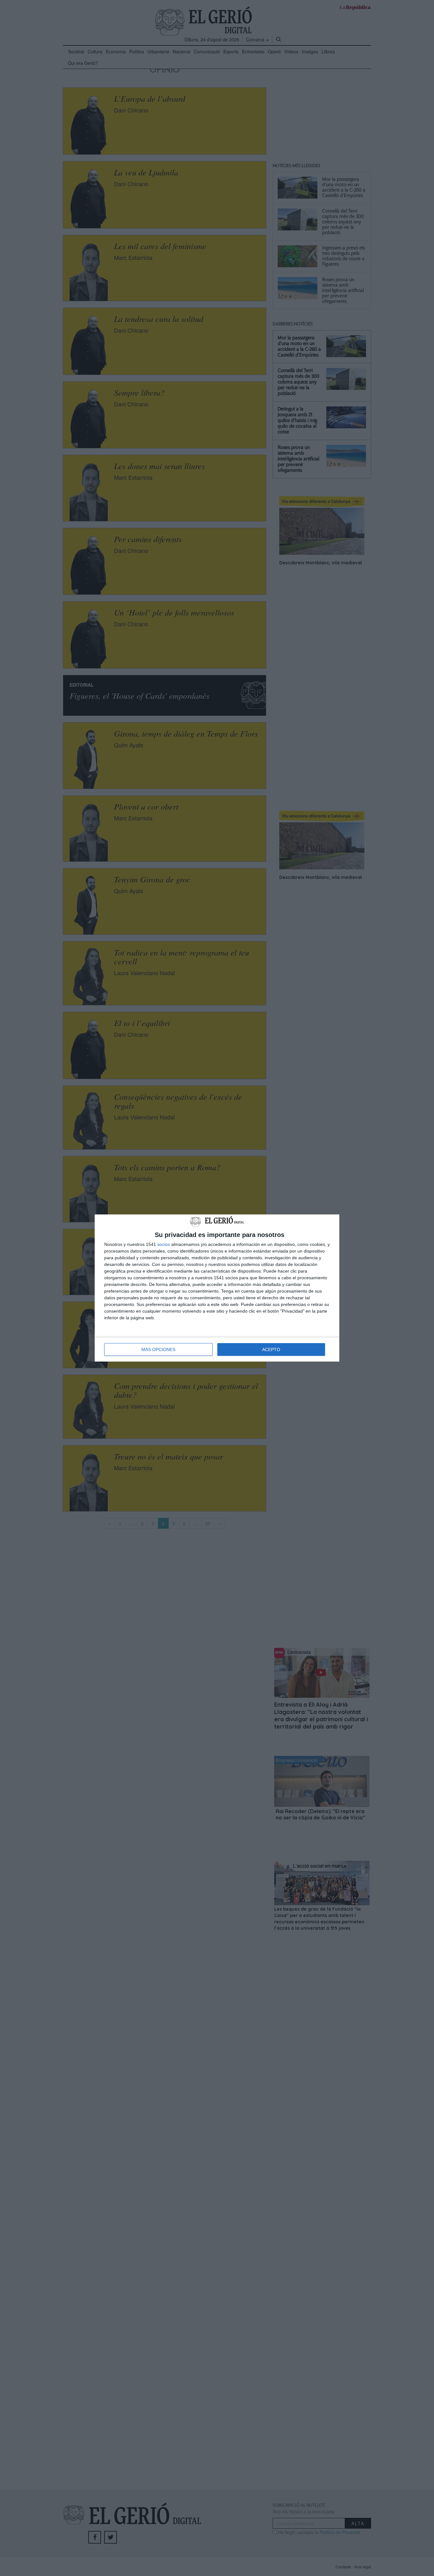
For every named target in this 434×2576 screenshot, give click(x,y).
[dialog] (217, 1288)
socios (164, 1244)
